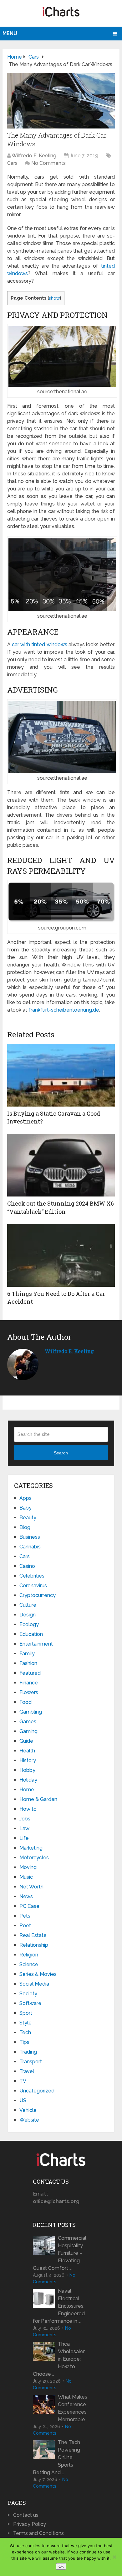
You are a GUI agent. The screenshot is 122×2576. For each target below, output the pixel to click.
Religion (29, 1955)
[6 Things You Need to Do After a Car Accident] (61, 1255)
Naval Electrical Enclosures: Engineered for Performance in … (59, 2306)
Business (30, 1537)
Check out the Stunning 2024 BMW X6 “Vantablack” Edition (61, 1207)
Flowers (29, 1692)
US (23, 2100)
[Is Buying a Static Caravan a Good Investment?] (61, 1075)
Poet (25, 1926)
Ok (61, 2566)
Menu (10, 33)
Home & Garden (38, 1799)
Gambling (31, 1712)
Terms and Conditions (38, 2533)
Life (24, 1838)
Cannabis (30, 1547)
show (54, 298)
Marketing (31, 1848)
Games (28, 1722)
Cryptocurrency (38, 1595)
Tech (25, 2032)
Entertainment (36, 1644)
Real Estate (33, 1935)
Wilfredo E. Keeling (34, 156)
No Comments (48, 163)
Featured (30, 1673)
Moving (28, 1867)
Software (30, 2003)
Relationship (34, 1945)
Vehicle (28, 2110)
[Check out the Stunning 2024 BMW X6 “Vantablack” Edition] (61, 1165)
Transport (31, 2062)
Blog (25, 1527)
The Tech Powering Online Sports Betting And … (56, 2457)
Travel (27, 2071)
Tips (24, 2042)
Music (26, 1877)
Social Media (34, 1984)
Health (27, 1751)
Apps (25, 1498)
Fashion (28, 1663)
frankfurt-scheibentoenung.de (64, 1010)
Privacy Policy (30, 2524)
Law (24, 1828)
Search (61, 1453)
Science (29, 1964)
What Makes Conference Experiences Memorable (73, 2408)
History (28, 1760)
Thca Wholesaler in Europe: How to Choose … (59, 2359)
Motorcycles (34, 1858)
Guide (26, 1741)
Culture (28, 1605)
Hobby (27, 1770)
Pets (25, 1916)
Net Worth (31, 1887)
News (26, 1896)
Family (27, 1654)
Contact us (26, 2515)
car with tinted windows (40, 644)
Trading (28, 2052)
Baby (25, 1508)
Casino (27, 1566)
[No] (114, 2557)
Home (27, 1790)
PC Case (29, 1906)
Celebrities (32, 1576)
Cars (12, 163)
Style (25, 2023)
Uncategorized (37, 2091)
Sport (26, 2013)
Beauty (28, 1518)
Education (31, 1634)
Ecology (29, 1624)
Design (28, 1615)
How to (28, 1809)
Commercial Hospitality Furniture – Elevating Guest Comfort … (60, 2253)
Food (25, 1702)
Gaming (28, 1731)
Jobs (25, 1819)
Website (29, 2120)
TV (23, 2081)
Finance (29, 1683)
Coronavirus (33, 1586)
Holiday (28, 1780)
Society (28, 1994)
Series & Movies (38, 1974)
